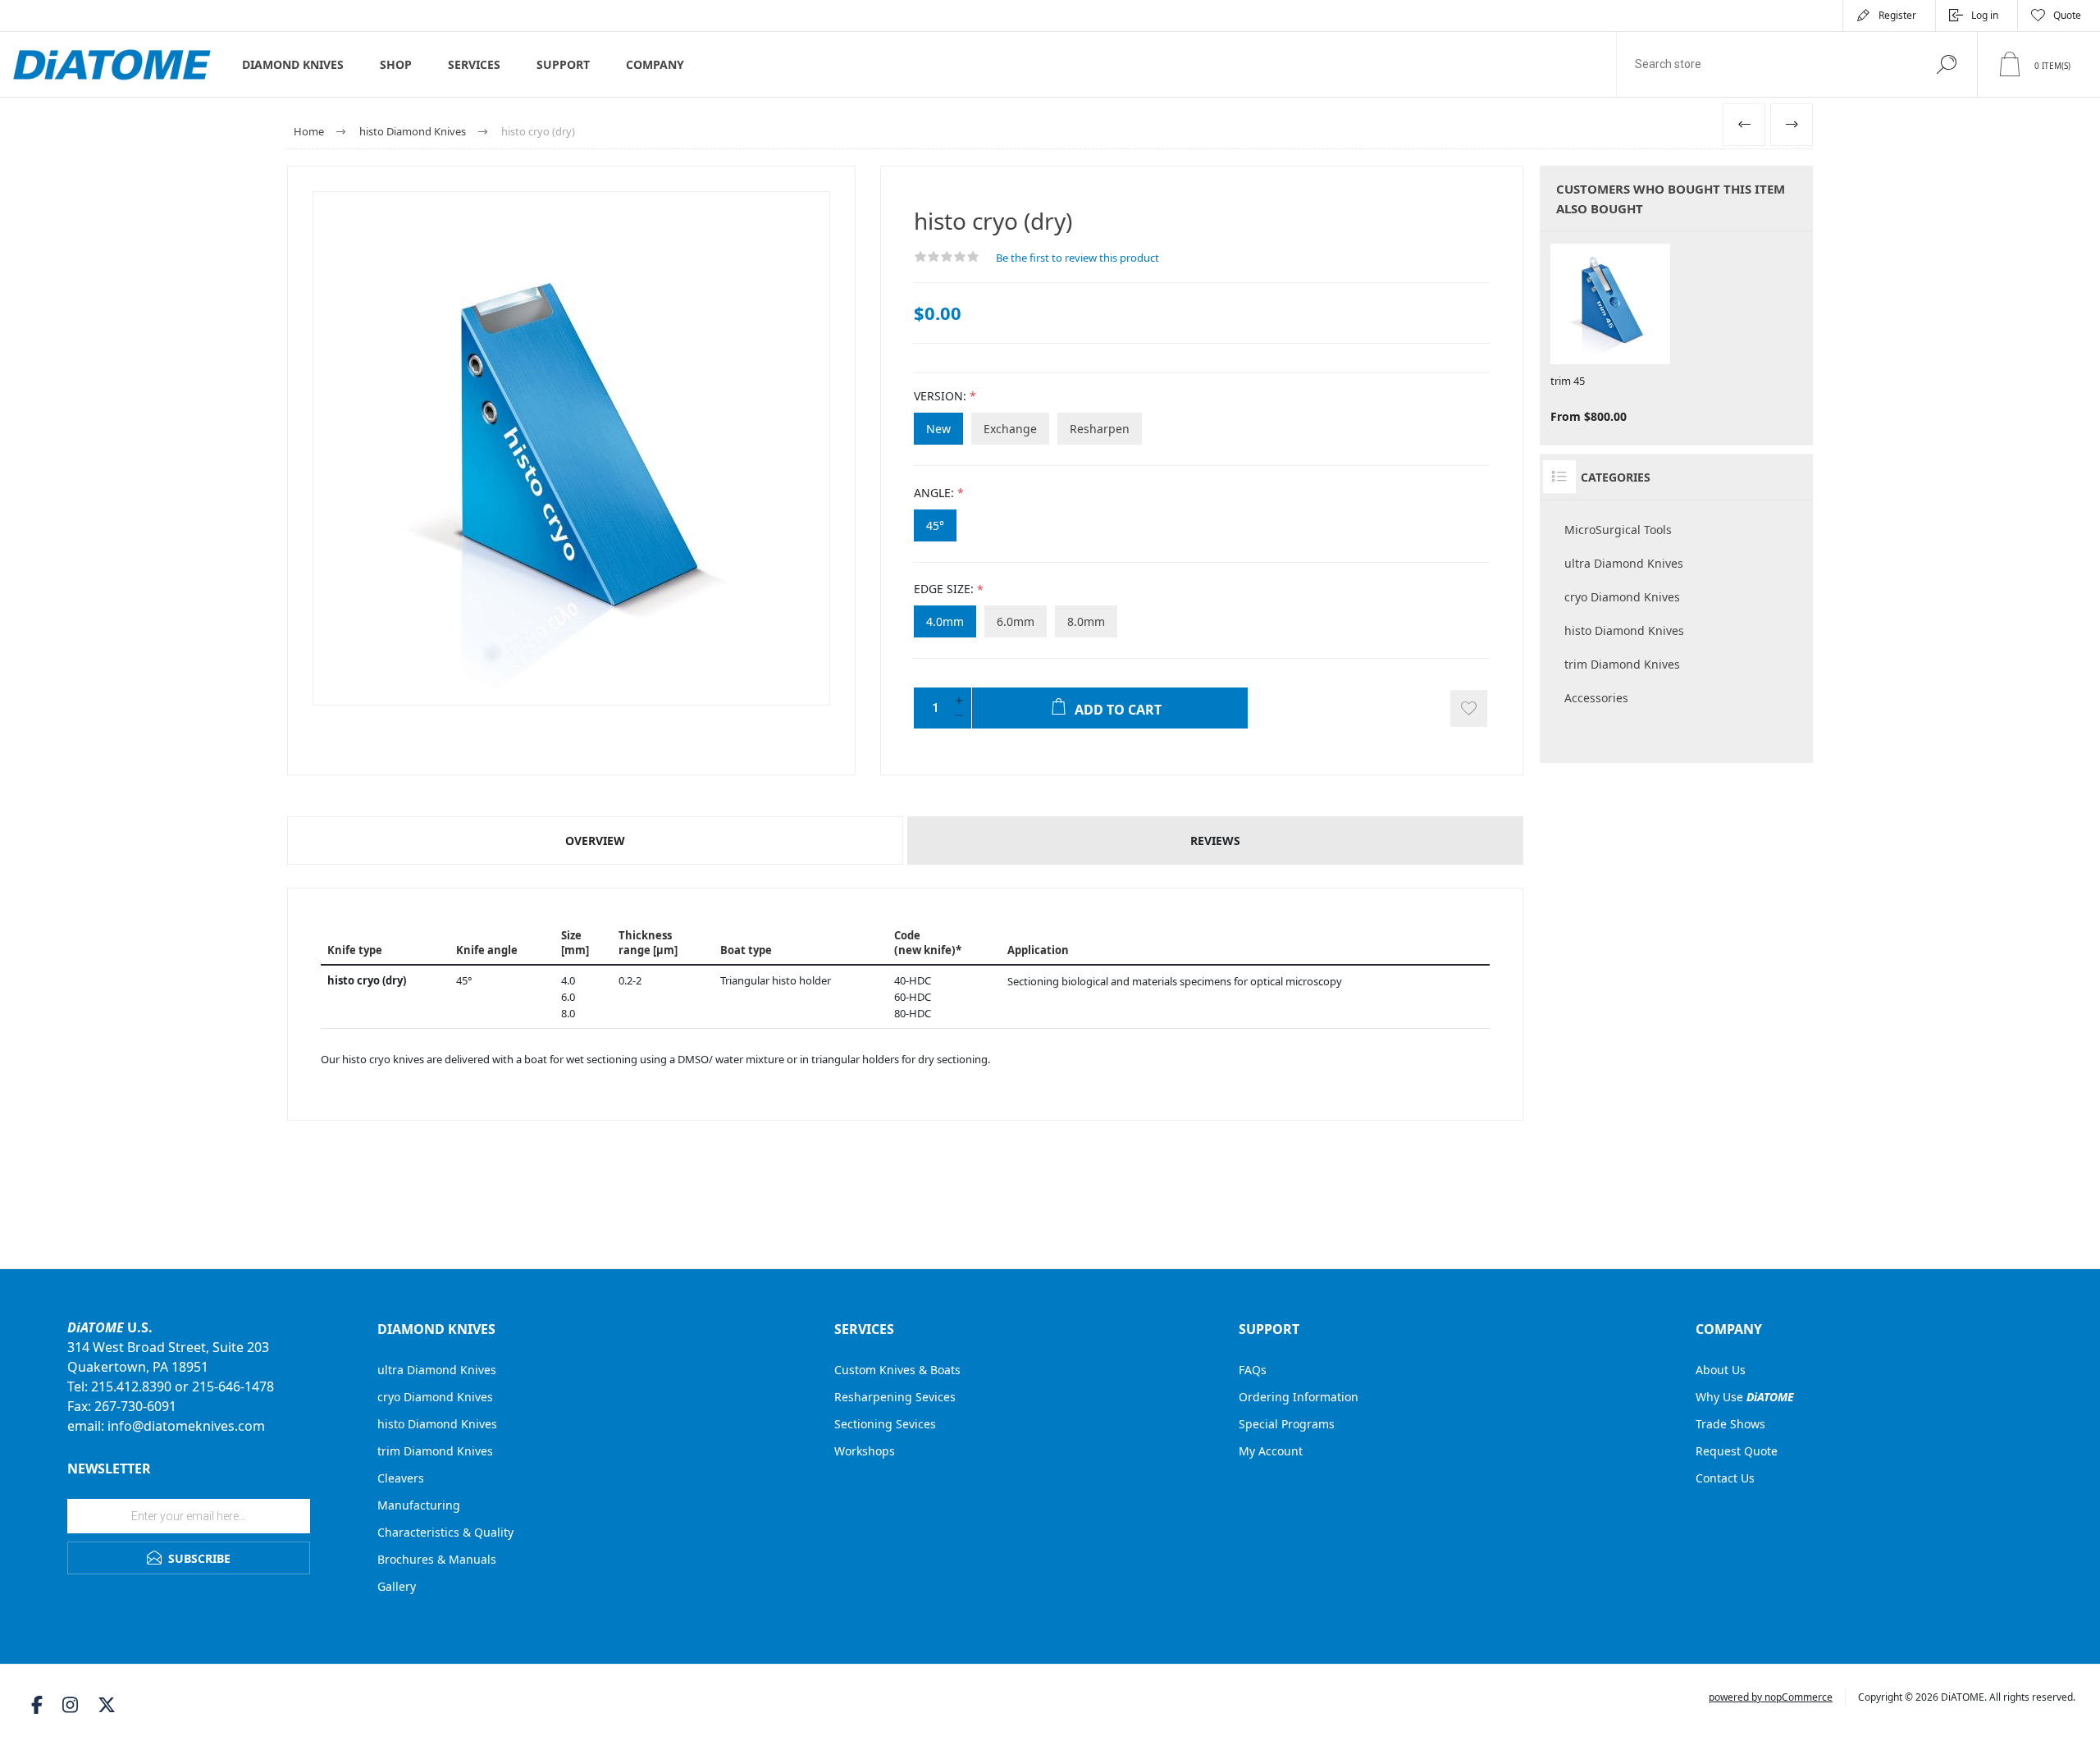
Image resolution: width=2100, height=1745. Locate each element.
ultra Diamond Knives (1624, 563)
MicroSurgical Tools (1618, 530)
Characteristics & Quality (445, 1532)
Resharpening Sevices (895, 1397)
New (938, 429)
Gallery (397, 1586)
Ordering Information (1299, 1397)
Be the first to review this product (1077, 258)
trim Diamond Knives (1622, 664)
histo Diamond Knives (1624, 630)
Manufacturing (419, 1505)
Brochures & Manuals (437, 1559)
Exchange (1010, 429)
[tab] (596, 841)
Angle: (934, 493)
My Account (1271, 1451)
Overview (595, 841)
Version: (940, 396)
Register (1897, 15)
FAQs (1253, 1370)
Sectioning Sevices (885, 1424)
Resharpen (1100, 429)
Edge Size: (944, 589)
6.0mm (1016, 621)
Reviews (1215, 841)
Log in (1985, 15)
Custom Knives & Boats (897, 1370)
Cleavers (401, 1478)
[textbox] (1766, 64)
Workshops (865, 1451)
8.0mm (1086, 621)
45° (935, 525)
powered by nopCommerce (1771, 1697)
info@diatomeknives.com (186, 1426)
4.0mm (945, 621)
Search (1946, 64)
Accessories (1596, 698)
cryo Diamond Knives (1622, 597)
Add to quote (1469, 708)
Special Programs (1287, 1424)
